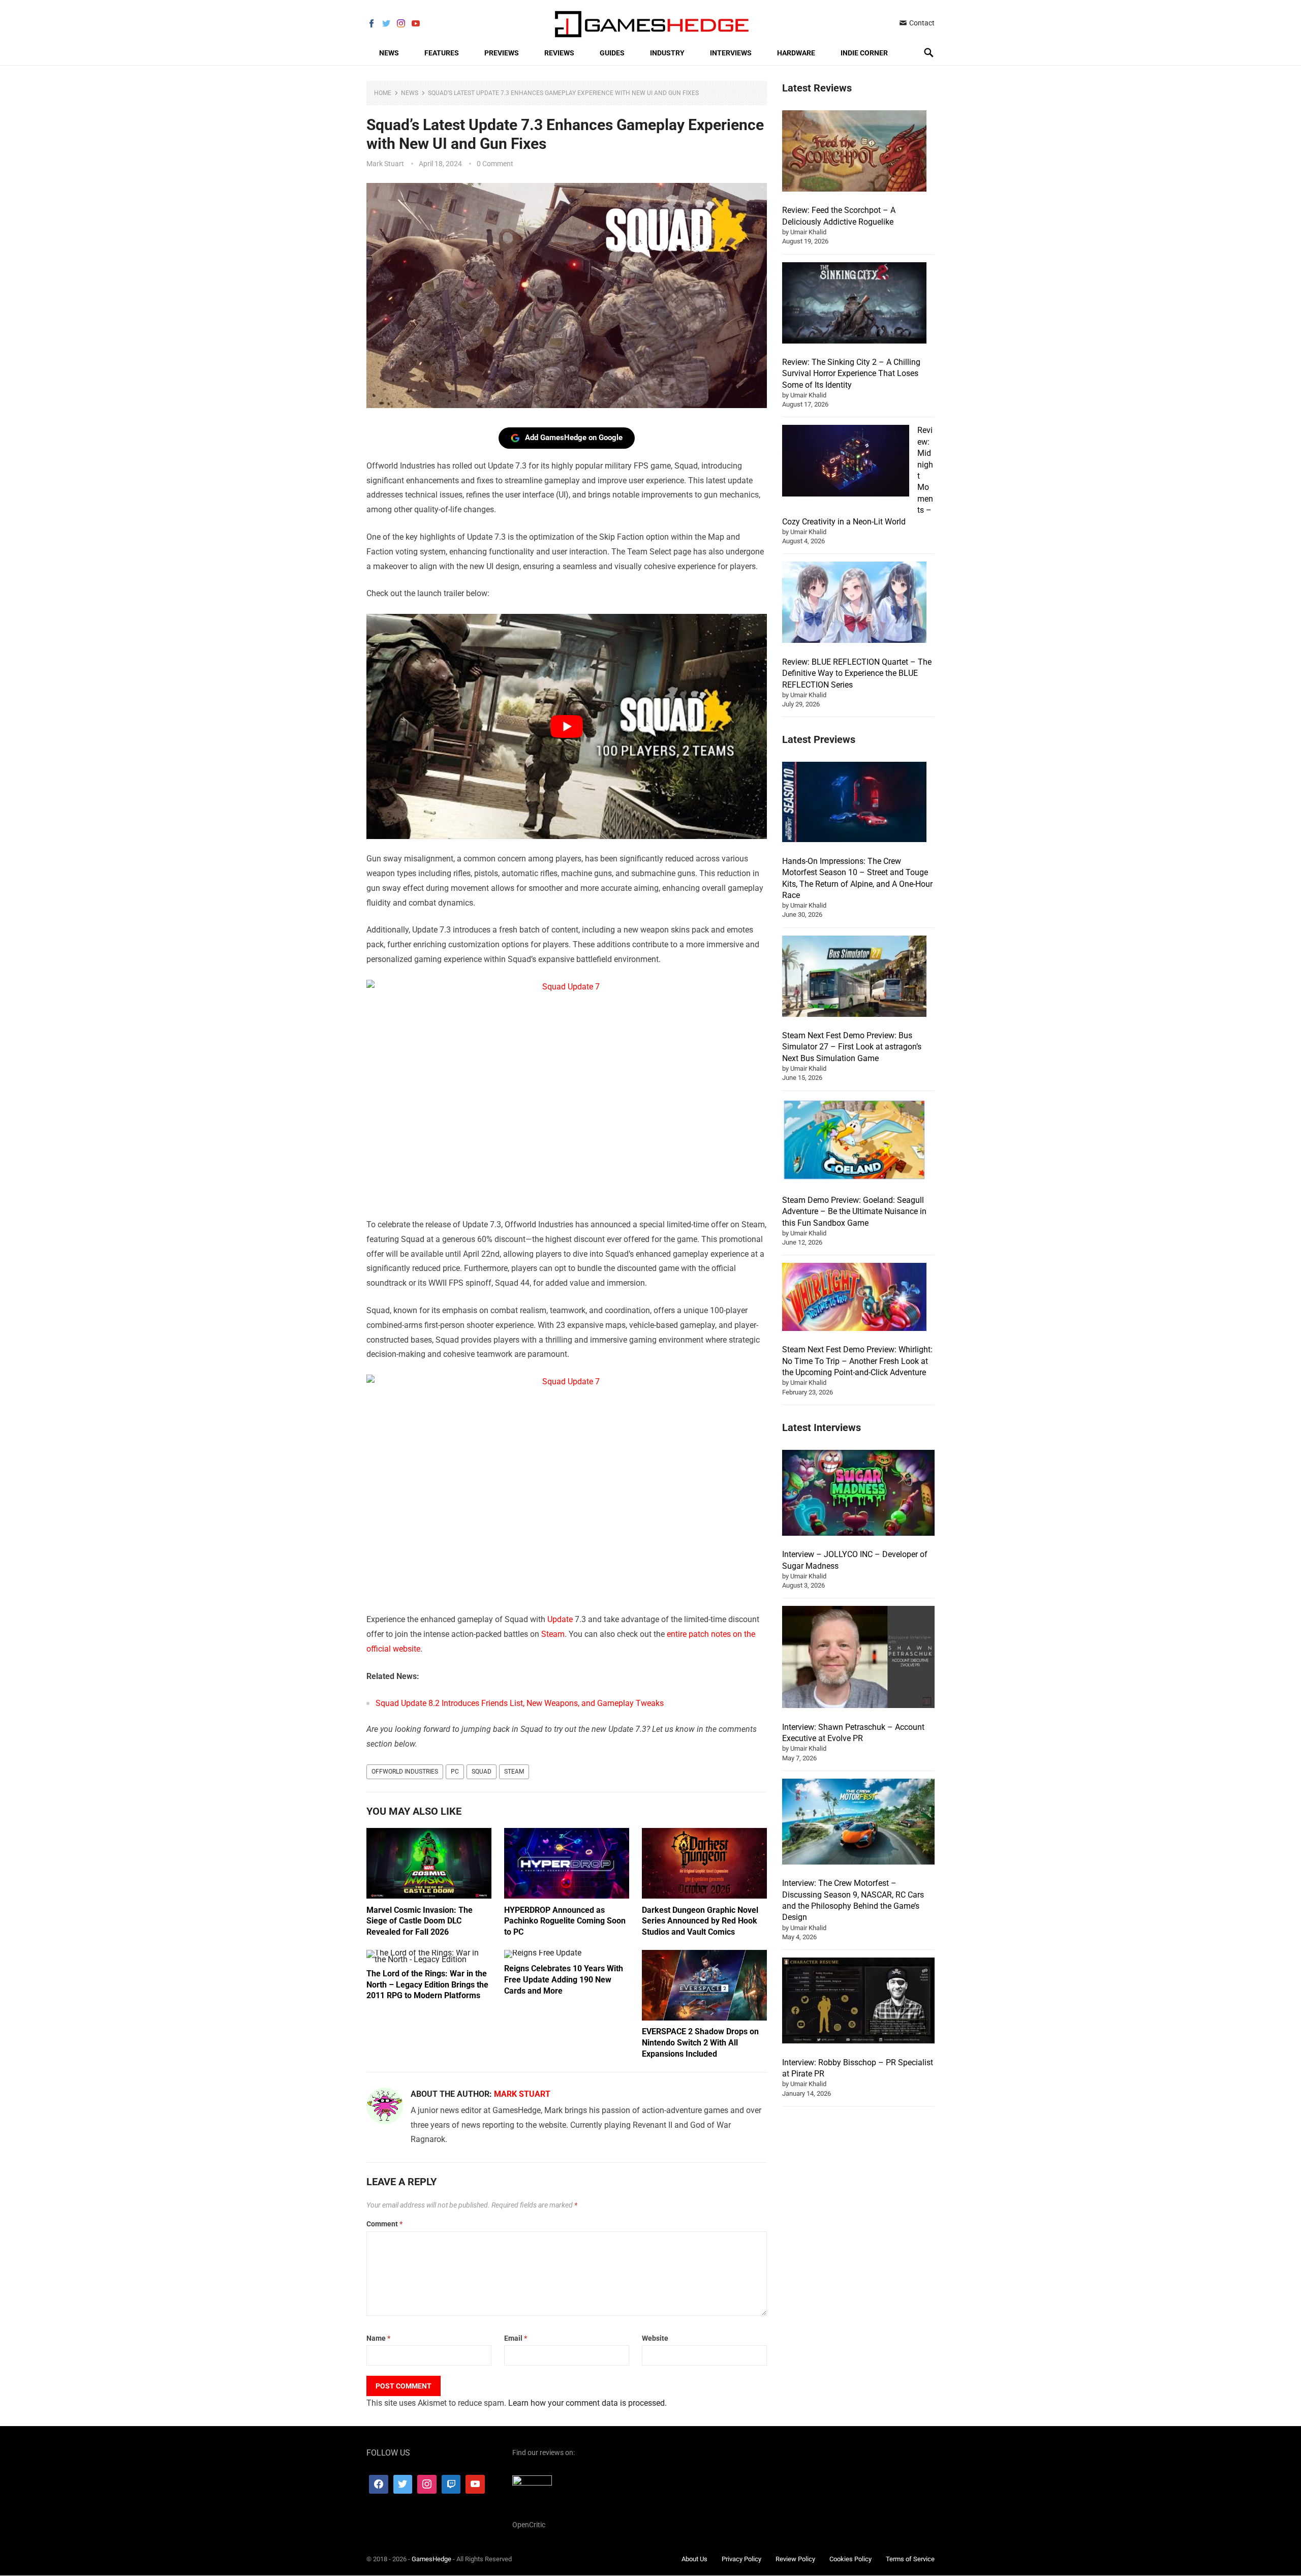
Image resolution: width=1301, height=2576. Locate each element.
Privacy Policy (741, 2559)
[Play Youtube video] (567, 726)
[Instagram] (427, 2485)
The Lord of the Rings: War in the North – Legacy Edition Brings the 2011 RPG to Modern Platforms (427, 1984)
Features (442, 53)
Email (516, 2338)
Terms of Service (910, 2559)
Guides (612, 53)
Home (383, 93)
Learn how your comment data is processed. (587, 2403)
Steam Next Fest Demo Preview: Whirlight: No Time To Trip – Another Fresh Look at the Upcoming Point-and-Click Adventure (857, 1361)
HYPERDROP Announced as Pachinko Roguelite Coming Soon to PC (565, 1921)
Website (655, 2338)
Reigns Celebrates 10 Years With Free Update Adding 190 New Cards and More (564, 1979)
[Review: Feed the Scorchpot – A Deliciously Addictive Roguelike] (854, 152)
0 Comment (495, 164)
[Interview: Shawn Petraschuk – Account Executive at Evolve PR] (858, 1658)
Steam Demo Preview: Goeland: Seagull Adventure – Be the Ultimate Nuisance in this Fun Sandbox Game (854, 1212)
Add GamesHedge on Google (574, 438)
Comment (384, 2224)
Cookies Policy (850, 2559)
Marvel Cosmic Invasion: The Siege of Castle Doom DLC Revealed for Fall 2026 (420, 1921)
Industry (667, 53)
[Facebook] (379, 2485)
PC (455, 1772)
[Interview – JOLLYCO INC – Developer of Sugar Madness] (858, 1494)
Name (378, 2338)
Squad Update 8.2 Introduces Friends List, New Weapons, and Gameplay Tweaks (520, 1703)
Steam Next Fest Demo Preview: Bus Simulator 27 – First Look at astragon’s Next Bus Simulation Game (852, 1047)
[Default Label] (451, 2485)
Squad (482, 1772)
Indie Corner (864, 53)
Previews (502, 53)
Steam (553, 1634)
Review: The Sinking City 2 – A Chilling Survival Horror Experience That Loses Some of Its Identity (851, 374)
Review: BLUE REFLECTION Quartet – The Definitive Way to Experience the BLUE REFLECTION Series (857, 673)
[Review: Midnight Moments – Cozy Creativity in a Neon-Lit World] (846, 462)
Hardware (796, 53)
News (389, 53)
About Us (694, 2559)
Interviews (731, 53)
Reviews (559, 53)
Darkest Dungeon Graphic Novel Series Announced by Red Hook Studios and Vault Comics (700, 1921)
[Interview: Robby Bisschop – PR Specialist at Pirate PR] (858, 2002)
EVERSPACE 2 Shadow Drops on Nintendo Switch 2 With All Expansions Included (700, 2042)
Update (560, 1619)
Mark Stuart (385, 164)
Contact (921, 23)
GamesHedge (431, 2559)
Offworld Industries (405, 1772)
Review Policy (795, 2559)
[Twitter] (403, 2485)
